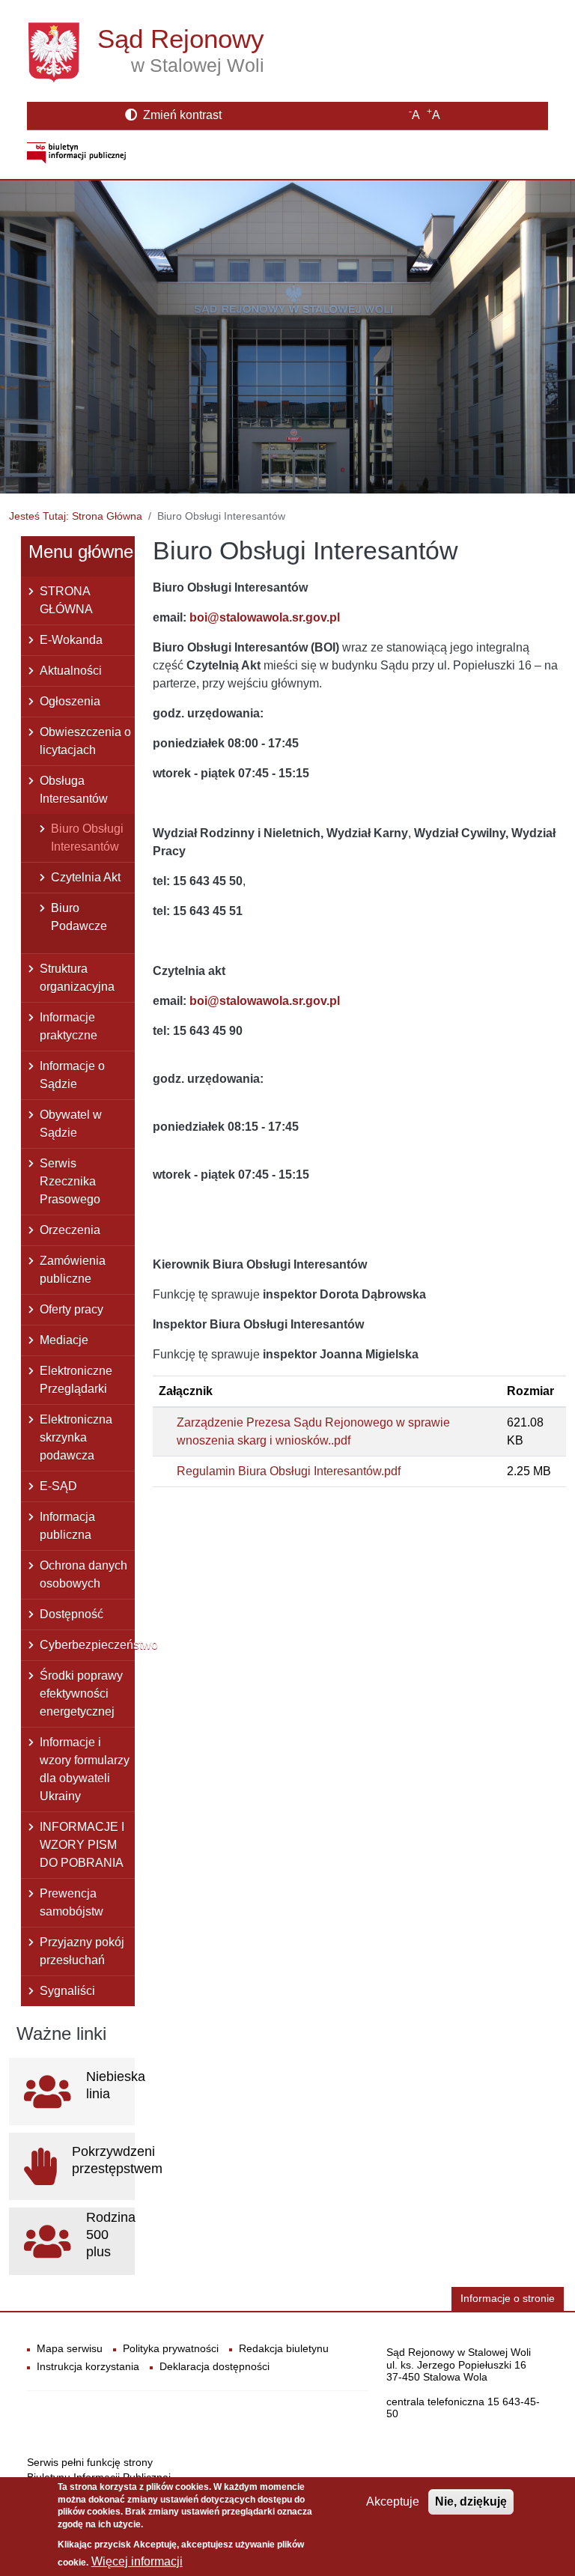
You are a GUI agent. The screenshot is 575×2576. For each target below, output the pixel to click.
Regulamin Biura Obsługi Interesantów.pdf (289, 1471)
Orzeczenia (70, 1230)
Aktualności (71, 671)
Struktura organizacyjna (77, 978)
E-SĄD (58, 1486)
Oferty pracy (72, 1309)
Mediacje (64, 1340)
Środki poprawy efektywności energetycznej (81, 1693)
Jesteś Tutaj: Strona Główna (76, 516)
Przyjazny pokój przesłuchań (82, 1951)
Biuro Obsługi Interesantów (87, 838)
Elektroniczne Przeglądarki (76, 1380)
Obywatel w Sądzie (71, 1124)
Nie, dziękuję (471, 2501)
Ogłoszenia (70, 701)
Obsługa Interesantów (74, 790)
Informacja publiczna (67, 1526)
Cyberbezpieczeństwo (87, 1645)
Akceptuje (393, 2501)
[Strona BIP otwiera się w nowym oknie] (76, 152)
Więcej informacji (137, 2561)
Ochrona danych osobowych (83, 1574)
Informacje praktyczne (69, 1026)
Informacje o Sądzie (72, 1075)
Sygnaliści (67, 1991)
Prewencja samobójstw (72, 1902)
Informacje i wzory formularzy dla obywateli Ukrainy (85, 1769)
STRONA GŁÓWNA (66, 600)
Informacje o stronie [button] (508, 2299)
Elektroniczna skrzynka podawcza (76, 1437)
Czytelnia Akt (86, 877)
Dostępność (72, 1614)
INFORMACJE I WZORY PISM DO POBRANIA (82, 1845)
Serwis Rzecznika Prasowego (70, 1181)
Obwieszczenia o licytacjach (85, 741)
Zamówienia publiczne (73, 1270)
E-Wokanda (71, 640)
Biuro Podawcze (79, 917)
